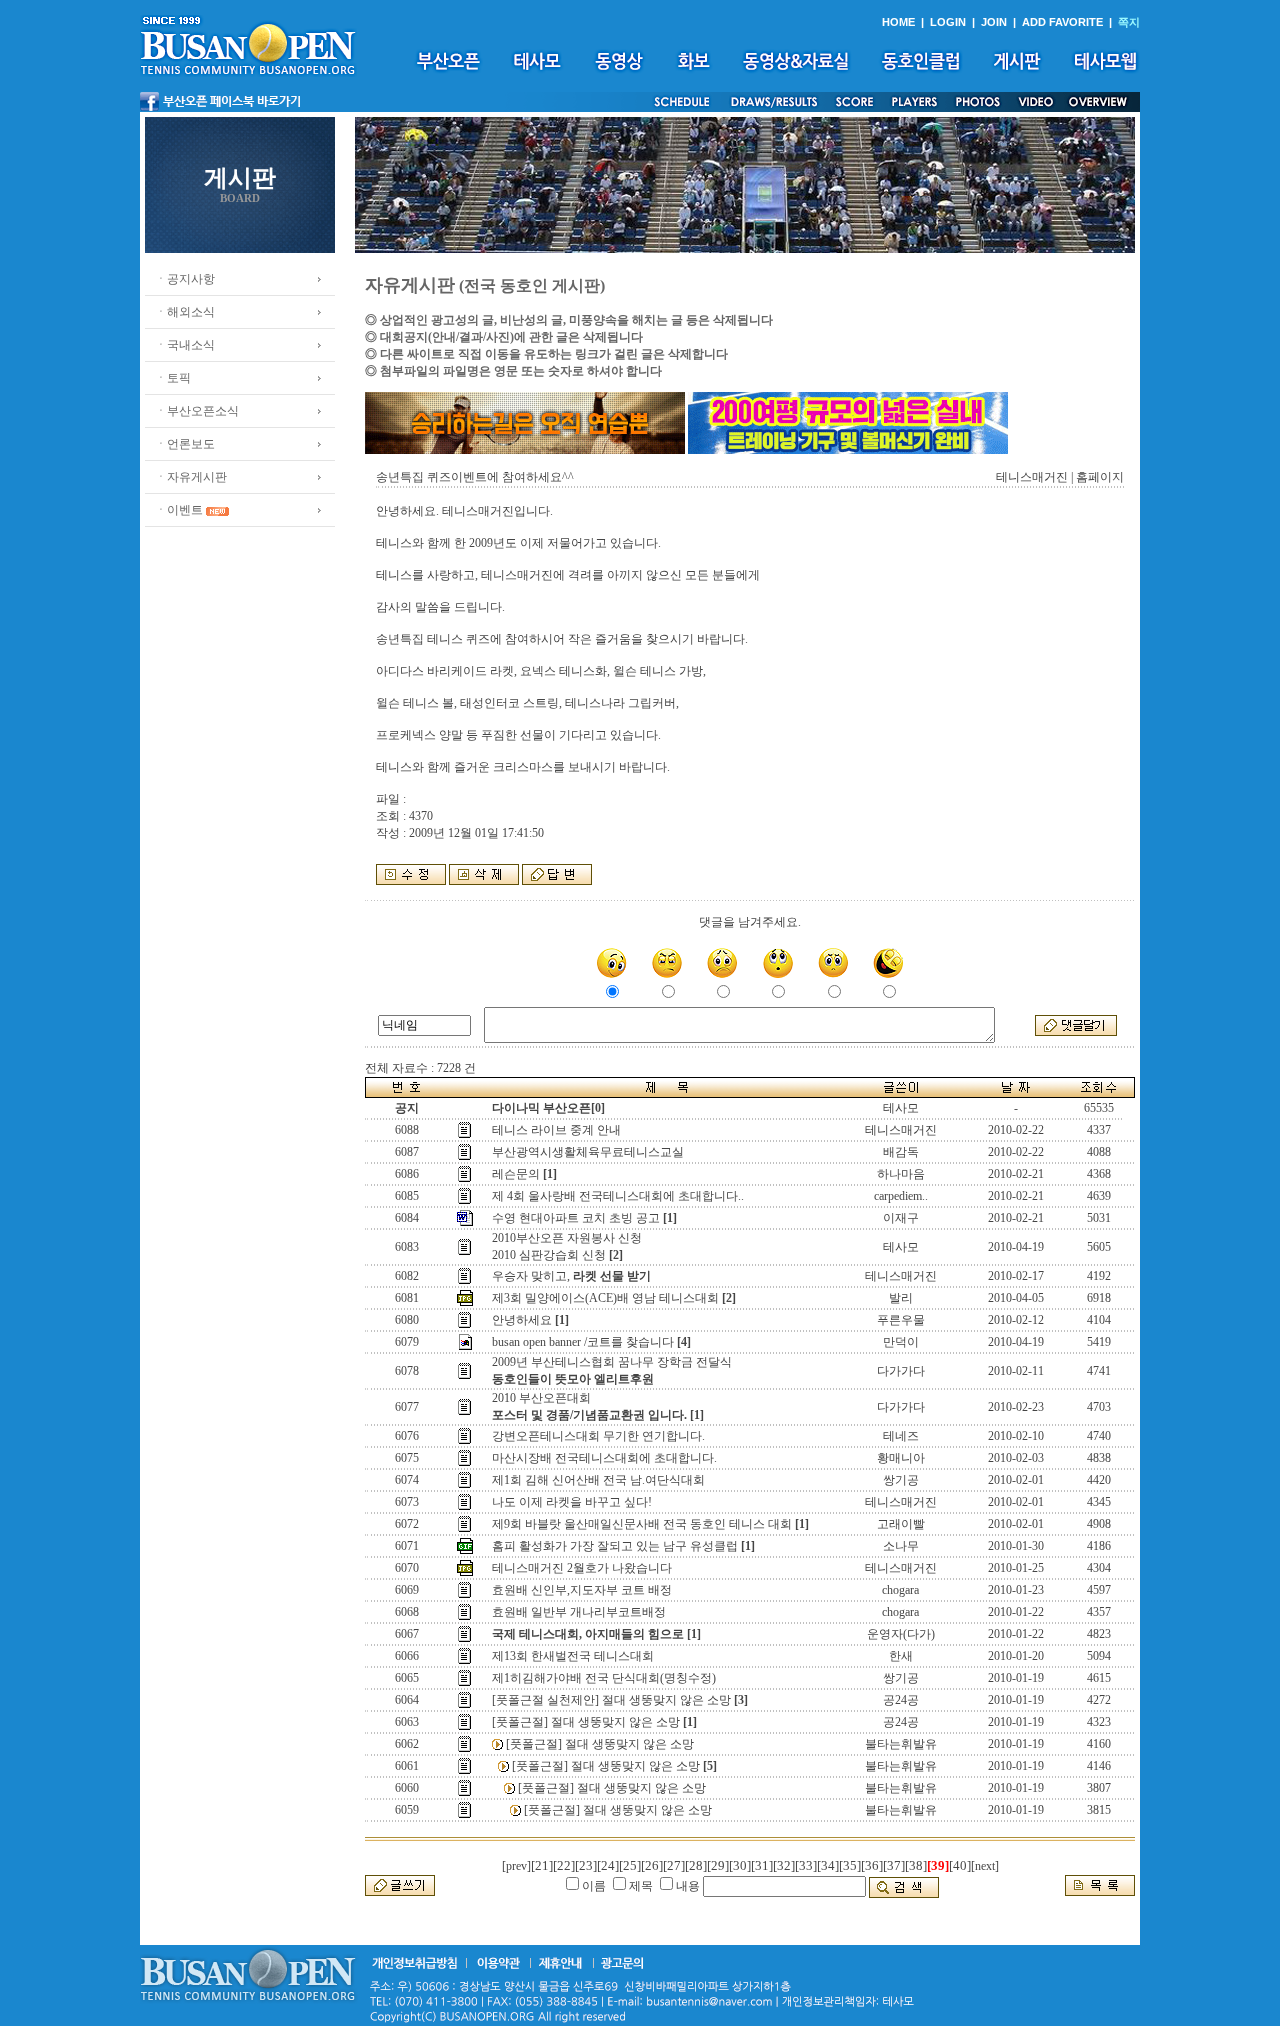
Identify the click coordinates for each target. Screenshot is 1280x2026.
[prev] (516, 1866)
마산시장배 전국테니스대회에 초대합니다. (604, 1458)
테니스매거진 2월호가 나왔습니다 (582, 1568)
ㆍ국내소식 (185, 345)
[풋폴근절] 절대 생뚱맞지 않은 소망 (586, 1722)
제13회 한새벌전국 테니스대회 (573, 1656)
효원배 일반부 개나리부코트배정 (579, 1612)
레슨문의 (516, 1174)
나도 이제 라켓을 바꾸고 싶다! (572, 1502)
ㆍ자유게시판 (191, 477)
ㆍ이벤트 (179, 510)
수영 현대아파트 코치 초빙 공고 (576, 1218)
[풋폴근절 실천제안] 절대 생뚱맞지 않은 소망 (611, 1700)
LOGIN (948, 22)
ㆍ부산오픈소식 (197, 411)
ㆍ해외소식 (185, 312)
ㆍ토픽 (173, 378)
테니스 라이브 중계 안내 (556, 1130)
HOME (898, 22)
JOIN (994, 22)
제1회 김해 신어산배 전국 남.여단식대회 (598, 1480)
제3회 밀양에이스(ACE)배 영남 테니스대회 (605, 1298)
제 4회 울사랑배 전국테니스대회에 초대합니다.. (618, 1196)
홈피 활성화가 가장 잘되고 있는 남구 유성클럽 (615, 1546)
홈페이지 (1100, 477)
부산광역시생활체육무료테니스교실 (588, 1152)
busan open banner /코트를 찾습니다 (583, 1342)
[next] (985, 1866)
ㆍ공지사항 (185, 279)
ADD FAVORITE (1062, 22)
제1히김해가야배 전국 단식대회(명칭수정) (604, 1678)
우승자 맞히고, (571, 1276)
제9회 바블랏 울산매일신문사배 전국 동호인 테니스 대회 (642, 1524)
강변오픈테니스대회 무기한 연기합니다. (598, 1436)
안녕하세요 (522, 1320)
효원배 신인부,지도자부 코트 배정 (582, 1590)
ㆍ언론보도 (185, 444)
